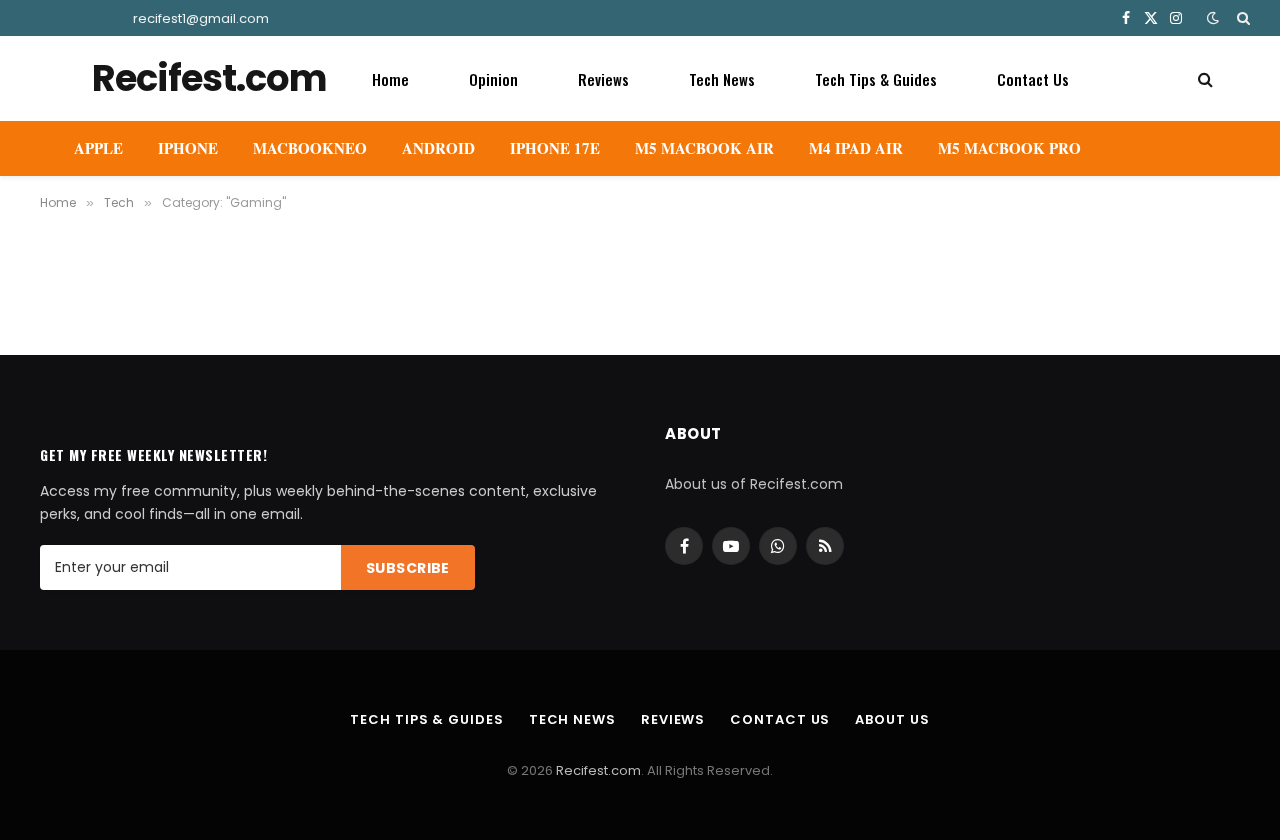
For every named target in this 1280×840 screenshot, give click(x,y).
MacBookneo (310, 148)
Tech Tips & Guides (876, 79)
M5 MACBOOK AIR (704, 148)
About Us (892, 719)
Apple (98, 148)
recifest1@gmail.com (201, 18)
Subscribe (408, 568)
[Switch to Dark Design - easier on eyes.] (1213, 18)
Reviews (603, 79)
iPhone (188, 148)
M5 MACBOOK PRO (1009, 148)
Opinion (493, 79)
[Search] (1241, 18)
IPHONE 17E (555, 148)
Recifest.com (598, 770)
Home (390, 79)
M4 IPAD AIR (856, 148)
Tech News (722, 79)
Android (438, 148)
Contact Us (1033, 79)
